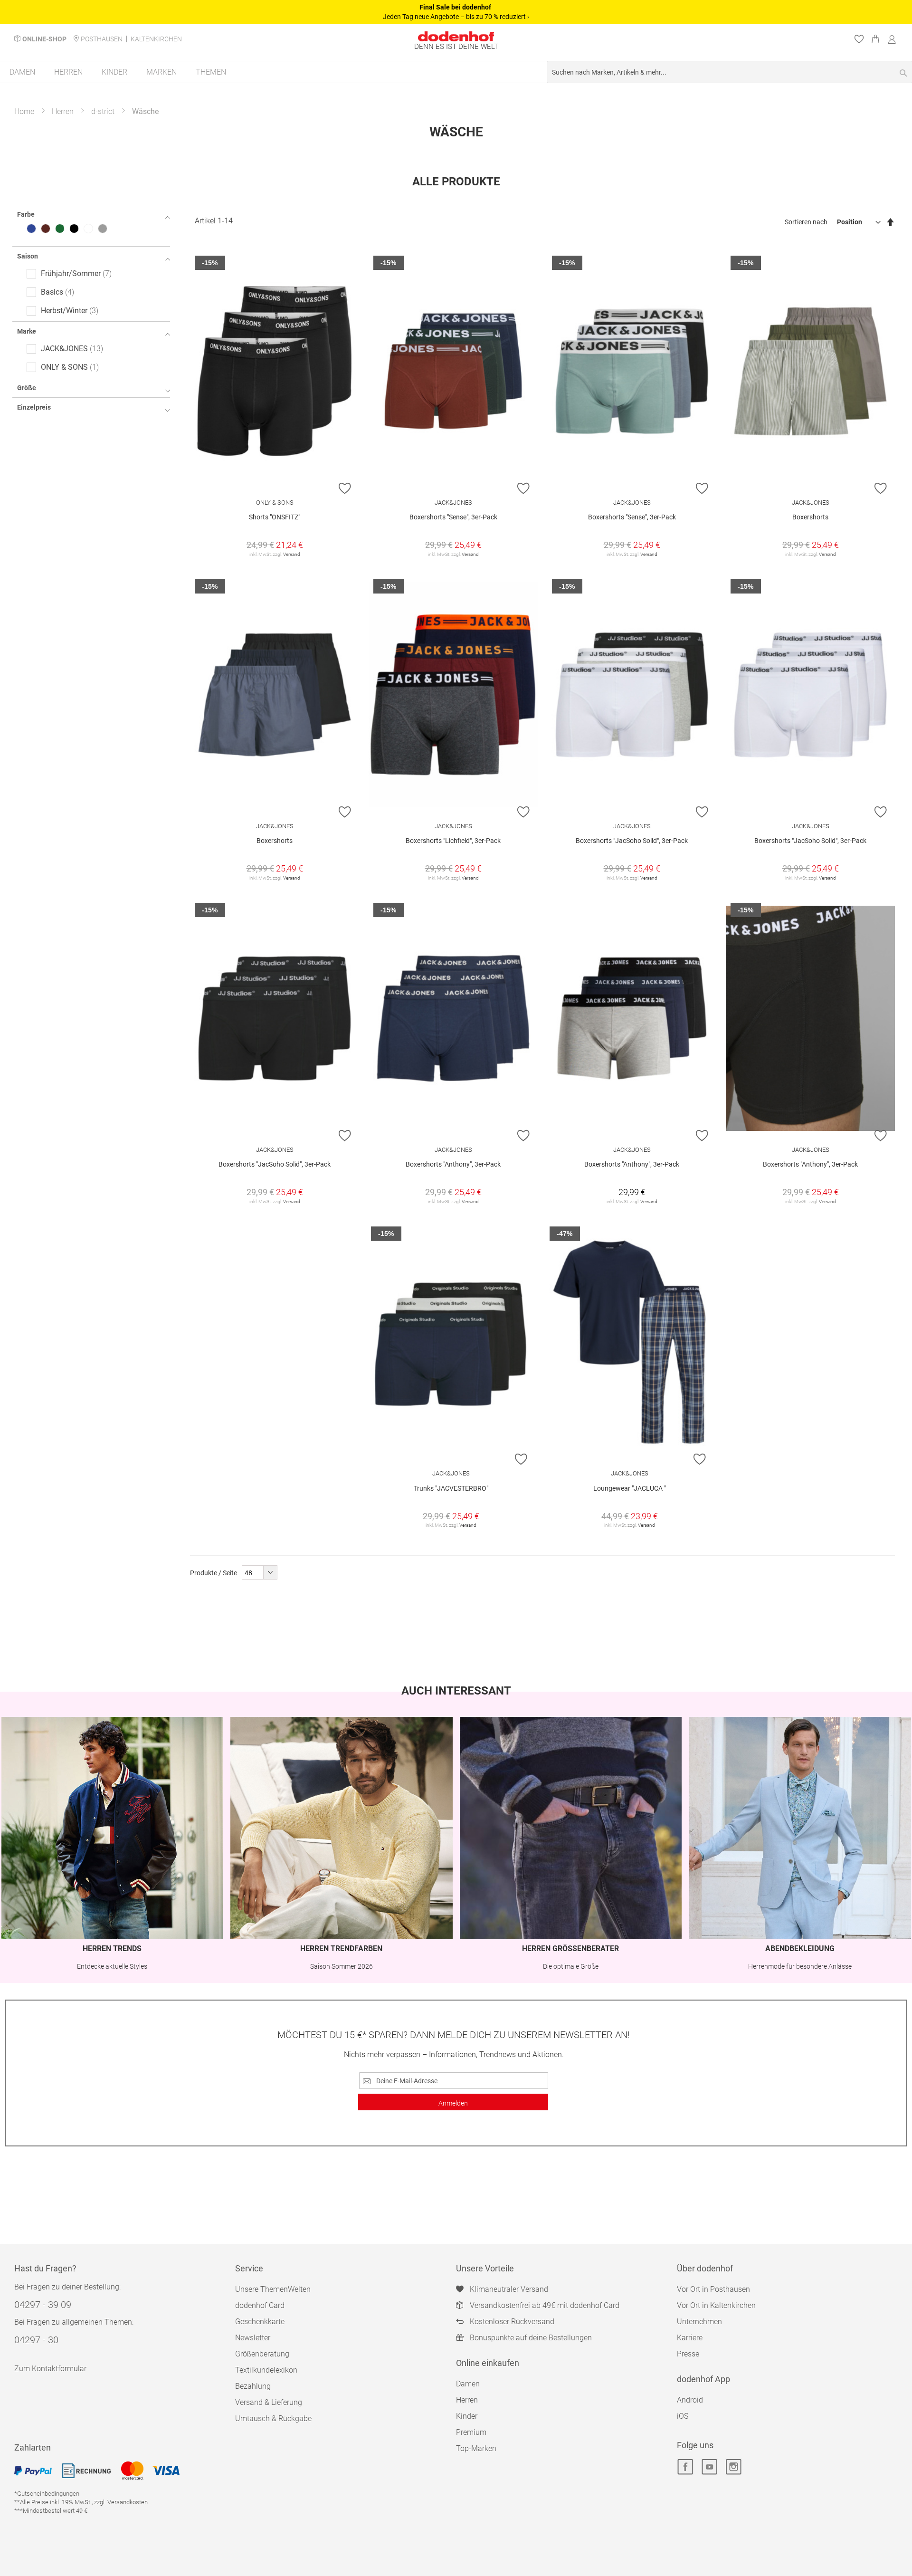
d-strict (103, 111)
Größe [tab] (27, 388)
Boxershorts (810, 517)
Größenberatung (262, 2354)
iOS (683, 2416)
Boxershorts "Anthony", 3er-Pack (453, 1164)
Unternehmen (699, 2322)
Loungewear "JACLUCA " (630, 1488)
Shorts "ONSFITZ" (275, 517)
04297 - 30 (36, 2340)
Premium (471, 2432)
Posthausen (102, 39)
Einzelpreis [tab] (34, 407)
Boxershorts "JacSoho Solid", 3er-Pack (632, 841)
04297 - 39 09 (43, 2305)
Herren (63, 111)
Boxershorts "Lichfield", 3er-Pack (453, 841)
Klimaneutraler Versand (509, 2289)
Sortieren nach (806, 222)
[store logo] (456, 36)
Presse (688, 2354)
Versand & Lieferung (269, 2402)
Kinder (467, 2416)
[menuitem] (22, 72)
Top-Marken (476, 2448)
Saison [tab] (28, 256)
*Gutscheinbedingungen (47, 2494)
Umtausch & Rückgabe (273, 2418)
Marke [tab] (27, 331)
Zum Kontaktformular (50, 2369)
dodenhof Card (260, 2305)
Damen (468, 2384)
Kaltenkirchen (156, 39)
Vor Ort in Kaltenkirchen (716, 2305)
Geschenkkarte (260, 2322)
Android (690, 2400)
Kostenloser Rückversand (512, 2322)
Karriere (690, 2338)
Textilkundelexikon (266, 2370)
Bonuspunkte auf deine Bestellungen (531, 2338)
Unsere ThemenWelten (273, 2289)
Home (24, 111)
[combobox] (730, 72)
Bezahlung (253, 2386)
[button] (345, 488)
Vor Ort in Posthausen (713, 2289)
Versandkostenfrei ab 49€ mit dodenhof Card (545, 2305)
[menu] (456, 72)
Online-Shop (44, 39)
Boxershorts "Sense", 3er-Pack (453, 517)
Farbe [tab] (26, 214)
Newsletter (253, 2338)
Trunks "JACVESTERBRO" (451, 1488)
